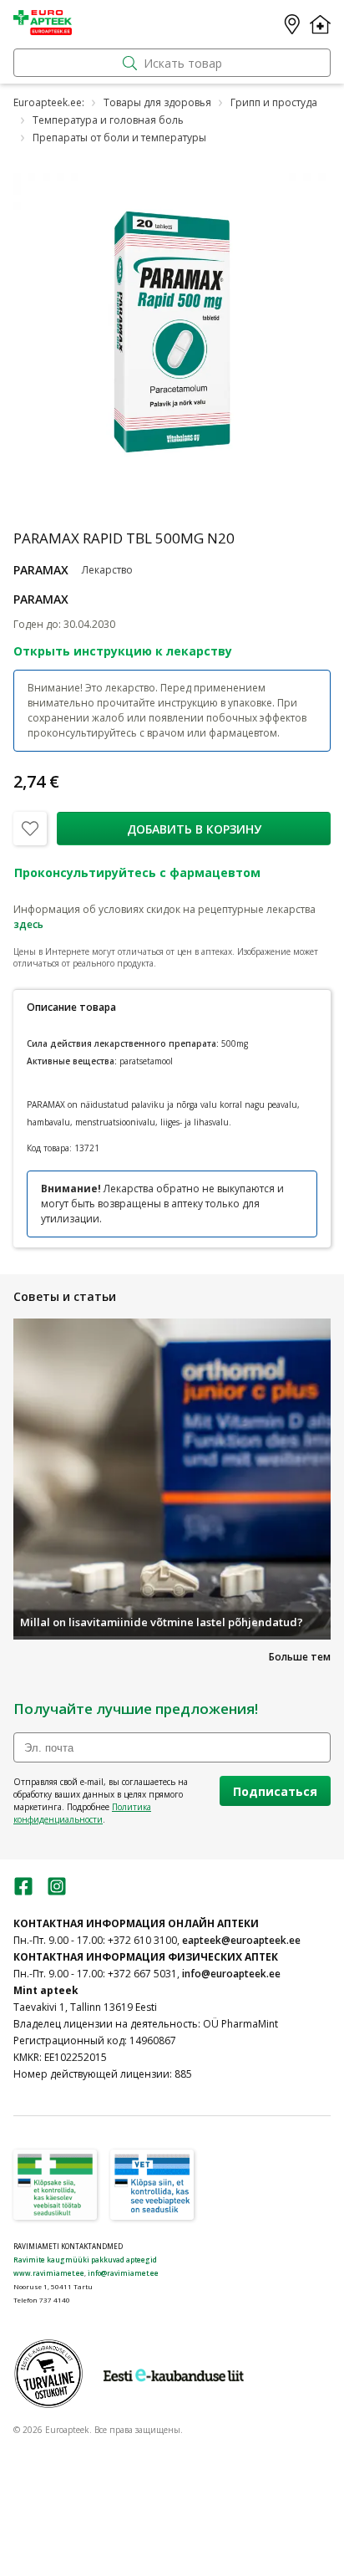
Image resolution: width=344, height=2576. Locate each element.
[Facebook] (23, 1892)
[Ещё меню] (320, 24)
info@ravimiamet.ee (123, 2273)
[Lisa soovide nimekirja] (30, 829)
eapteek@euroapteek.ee (241, 1940)
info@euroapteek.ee (231, 1974)
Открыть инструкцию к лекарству (123, 651)
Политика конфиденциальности (82, 1813)
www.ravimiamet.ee (49, 2273)
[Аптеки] (292, 24)
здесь (28, 924)
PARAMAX (41, 570)
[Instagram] (57, 1892)
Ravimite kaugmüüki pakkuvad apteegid (85, 2260)
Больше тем (300, 1657)
